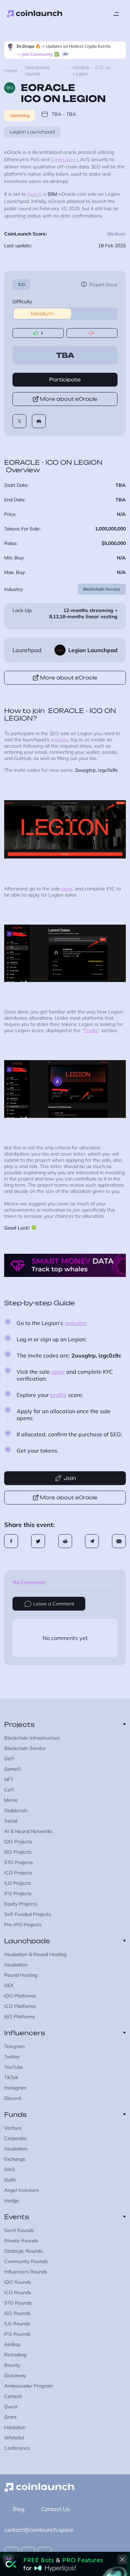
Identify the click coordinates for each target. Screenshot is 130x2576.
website (59, 740)
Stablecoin (16, 1810)
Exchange (15, 2159)
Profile (91, 1030)
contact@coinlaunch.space (39, 2530)
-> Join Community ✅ (38, 54)
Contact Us (55, 2509)
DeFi (9, 1759)
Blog (19, 2509)
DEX (9, 1985)
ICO (21, 284)
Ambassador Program (28, 2386)
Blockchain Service (102, 589)
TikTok (11, 2077)
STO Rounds (18, 2303)
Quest (11, 2407)
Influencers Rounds (26, 2272)
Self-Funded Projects (28, 1914)
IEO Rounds (17, 2313)
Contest (13, 2396)
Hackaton (15, 2427)
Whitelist (14, 2438)
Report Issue (103, 285)
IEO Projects (18, 1852)
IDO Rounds (18, 2282)
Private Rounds (21, 2241)
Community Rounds (26, 2261)
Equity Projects (21, 1904)
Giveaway (15, 2375)
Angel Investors (21, 2190)
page (67, 889)
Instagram (15, 2088)
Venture (13, 2128)
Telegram (14, 2046)
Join (70, 1478)
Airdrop (12, 2344)
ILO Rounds (17, 2324)
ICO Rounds (18, 2292)
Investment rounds (37, 71)
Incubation (16, 1965)
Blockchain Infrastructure (32, 1738)
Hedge (12, 2200)
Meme (11, 1800)
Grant (10, 2417)
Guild (10, 2180)
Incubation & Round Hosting (35, 1954)
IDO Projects (18, 1842)
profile (58, 1395)
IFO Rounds (17, 2334)
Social (11, 1821)
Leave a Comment (54, 1604)
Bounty (12, 2365)
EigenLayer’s (65, 159)
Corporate (15, 2138)
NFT (9, 1779)
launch (35, 194)
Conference (17, 2448)
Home (11, 71)
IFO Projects (18, 1893)
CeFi (9, 1790)
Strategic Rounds (23, 2251)
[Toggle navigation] (116, 14)
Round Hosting (21, 1975)
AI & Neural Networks (28, 1831)
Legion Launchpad (32, 132)
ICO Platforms (20, 2006)
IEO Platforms (20, 2017)
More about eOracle (69, 399)
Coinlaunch (35, 14)
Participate (65, 379)
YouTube (14, 2067)
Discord (12, 2098)
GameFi (13, 1769)
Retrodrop (15, 2355)
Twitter (12, 2057)
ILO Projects (18, 1883)
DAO (10, 2169)
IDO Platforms (20, 1996)
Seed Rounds (19, 2230)
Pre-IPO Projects (23, 1925)
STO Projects (19, 1862)
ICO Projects (18, 1873)
